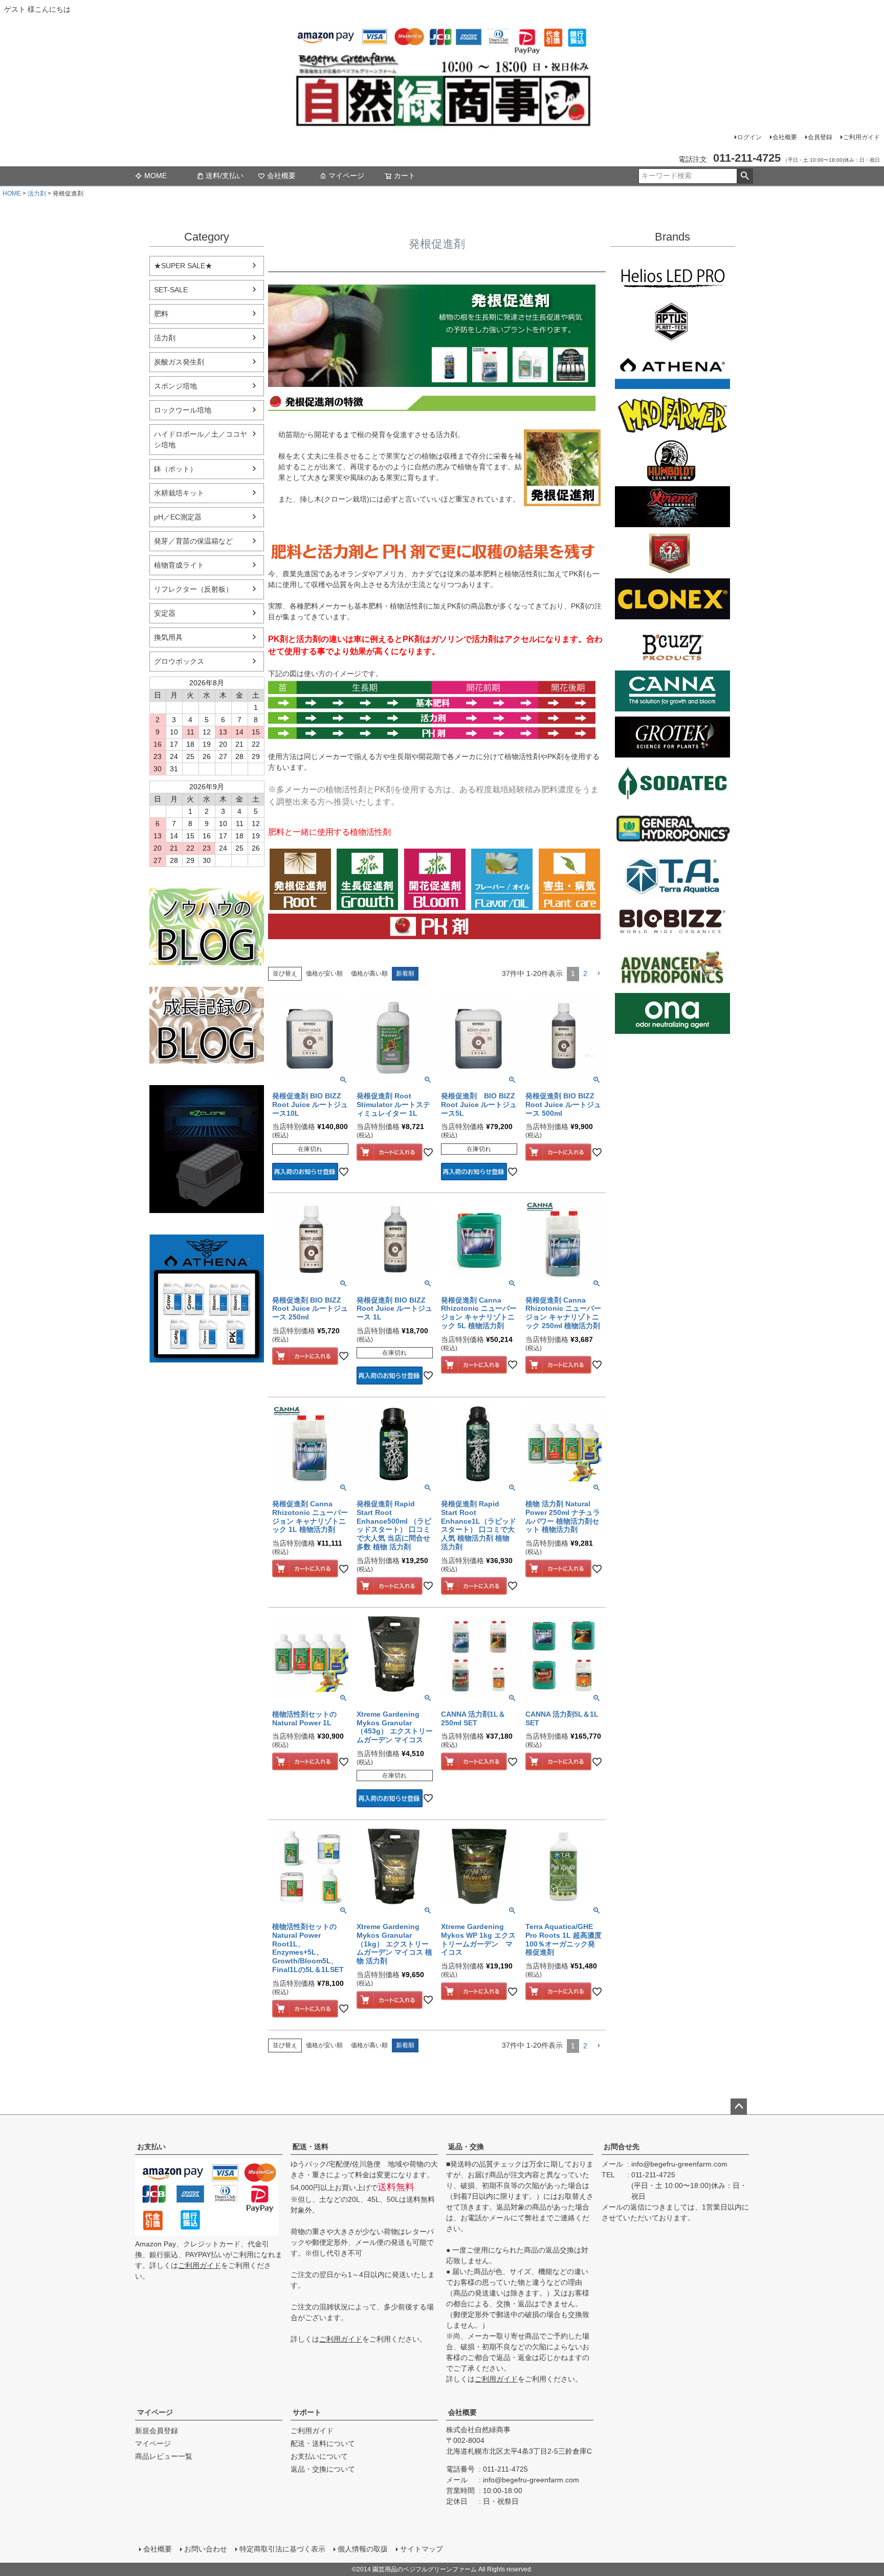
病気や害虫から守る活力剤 (569, 879)
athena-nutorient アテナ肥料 (207, 1298)
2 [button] (585, 973)
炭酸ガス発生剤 (179, 362)
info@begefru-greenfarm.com (679, 2164)
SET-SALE (171, 290)
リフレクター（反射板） (193, 589)
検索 (745, 176)
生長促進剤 (367, 879)
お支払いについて (319, 2456)
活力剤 (37, 193)
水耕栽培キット (179, 493)
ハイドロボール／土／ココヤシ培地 (201, 439)
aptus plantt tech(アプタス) (672, 322)
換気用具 (168, 637)
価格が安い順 (324, 973)
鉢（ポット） (175, 469)
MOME (156, 176)
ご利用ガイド (861, 137)
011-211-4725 (653, 2175)
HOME (12, 193)
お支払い (151, 2147)
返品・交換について (323, 2469)
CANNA (672, 691)
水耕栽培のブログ (207, 927)
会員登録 (820, 137)
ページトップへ (739, 2107)
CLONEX (672, 599)
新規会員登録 (157, 2431)
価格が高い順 (369, 973)
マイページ (346, 176)
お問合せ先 (622, 2147)
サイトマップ (422, 2549)
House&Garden (672, 553)
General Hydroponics (672, 829)
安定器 (165, 613)
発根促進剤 (300, 879)
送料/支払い (225, 176)
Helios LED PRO (672, 276)
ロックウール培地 (183, 410)
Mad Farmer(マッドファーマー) (672, 415)
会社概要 (785, 137)
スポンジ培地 (175, 386)
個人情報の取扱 (363, 2549)
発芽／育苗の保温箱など (193, 541)
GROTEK (672, 737)
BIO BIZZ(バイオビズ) (672, 921)
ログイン (749, 137)
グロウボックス (179, 661)
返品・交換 (466, 2147)
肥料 (161, 314)
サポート (307, 2412)
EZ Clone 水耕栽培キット (207, 1149)
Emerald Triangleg (672, 461)
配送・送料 (311, 2147)
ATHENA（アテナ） (672, 369)
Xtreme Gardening (672, 507)
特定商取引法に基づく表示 (282, 2549)
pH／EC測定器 (178, 517)
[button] (599, 974)
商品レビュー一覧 (164, 2456)
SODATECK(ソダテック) (672, 783)
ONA (672, 1013)
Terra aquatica (672, 875)
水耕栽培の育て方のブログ (207, 1025)
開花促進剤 (435, 879)
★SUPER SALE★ (183, 266)
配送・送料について (323, 2443)
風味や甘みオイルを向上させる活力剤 (502, 879)
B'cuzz (672, 645)
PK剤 (434, 926)
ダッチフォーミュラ (672, 967)
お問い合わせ (206, 2549)
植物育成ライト (179, 565)
